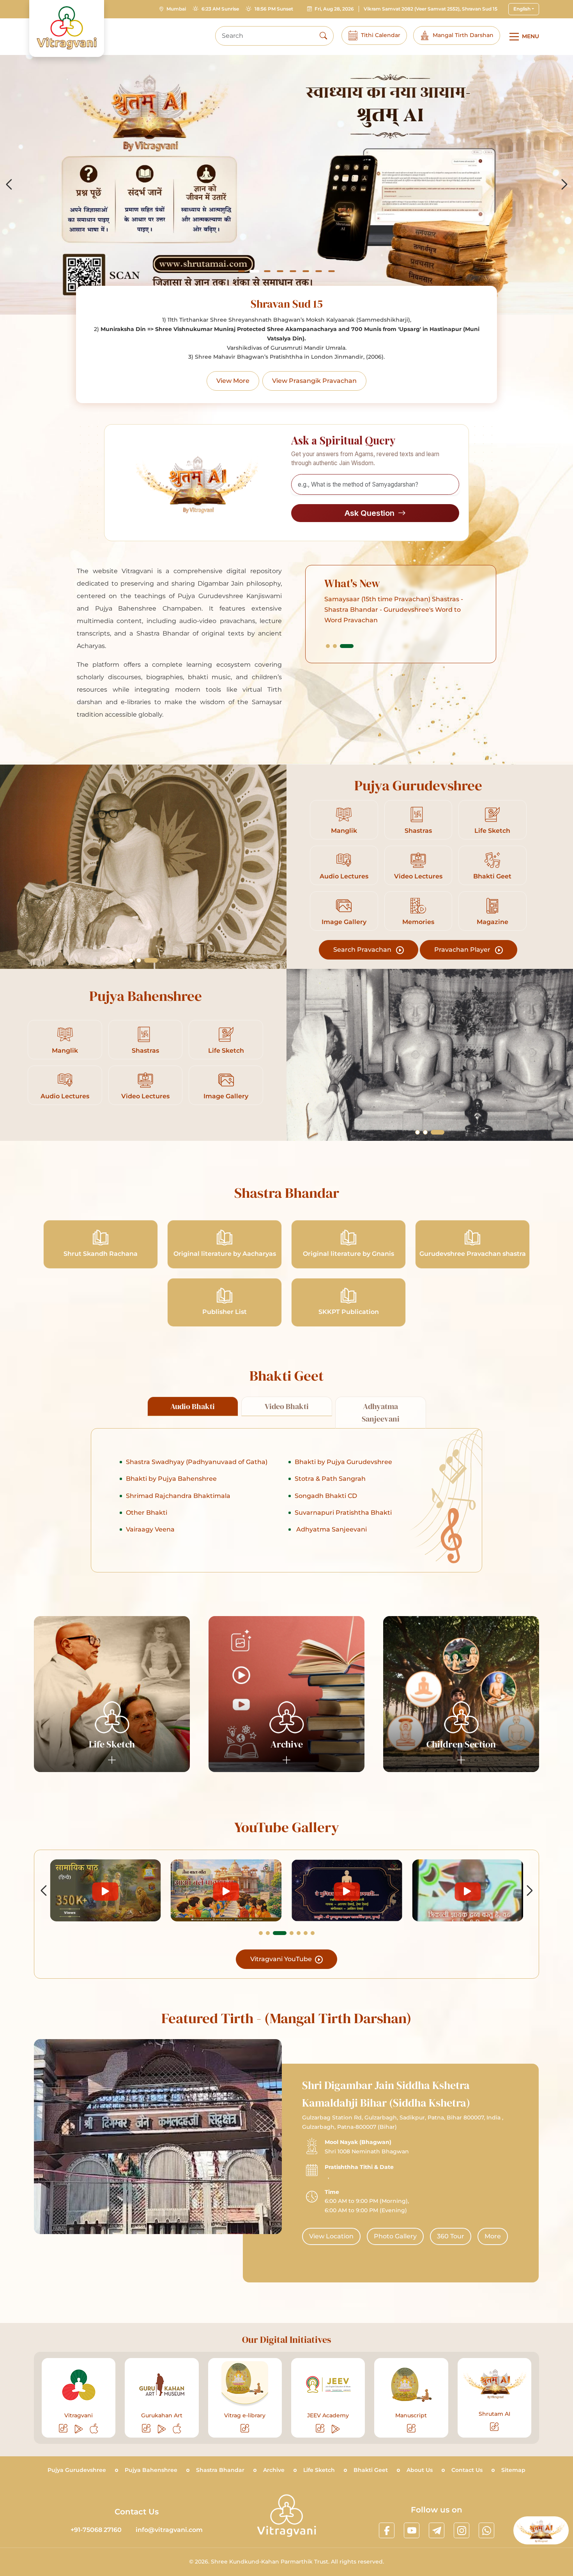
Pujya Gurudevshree (77, 2470)
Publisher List (225, 1312)
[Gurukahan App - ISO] (177, 2429)
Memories (418, 922)
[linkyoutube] (412, 2530)
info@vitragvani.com (169, 2530)
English (522, 9)
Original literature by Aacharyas (225, 1254)
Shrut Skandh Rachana (101, 1254)
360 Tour (451, 2236)
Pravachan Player (463, 950)
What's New (352, 583)
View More (233, 381)
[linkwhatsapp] (486, 2530)
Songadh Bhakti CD (326, 1496)
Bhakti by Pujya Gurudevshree (343, 1462)
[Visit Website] (64, 2429)
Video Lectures (418, 876)
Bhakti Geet (492, 876)
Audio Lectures (344, 876)
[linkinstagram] (462, 2530)
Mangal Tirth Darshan (463, 35)
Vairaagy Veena (150, 1529)
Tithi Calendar (381, 35)
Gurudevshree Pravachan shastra (473, 1254)
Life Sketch (492, 831)
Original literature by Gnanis (348, 1254)
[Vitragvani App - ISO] (94, 2429)
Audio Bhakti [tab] (193, 1406)
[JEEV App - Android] (336, 2429)
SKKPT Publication (349, 1312)
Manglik (344, 831)
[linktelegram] (437, 2530)
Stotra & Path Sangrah (330, 1479)
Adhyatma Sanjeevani (331, 1529)
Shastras (418, 831)
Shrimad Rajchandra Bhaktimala (178, 1496)
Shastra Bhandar (220, 2470)
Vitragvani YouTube (282, 1959)
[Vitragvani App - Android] (79, 2429)
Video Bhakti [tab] (287, 1406)
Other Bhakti (147, 1513)
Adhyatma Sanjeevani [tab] (381, 1413)
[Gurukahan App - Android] (162, 2429)
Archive (274, 2470)
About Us (420, 2470)
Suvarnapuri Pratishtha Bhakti (343, 1513)
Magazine (493, 922)
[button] (241, 271)
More (493, 2236)
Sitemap (513, 2470)
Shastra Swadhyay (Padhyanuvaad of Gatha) (197, 1462)
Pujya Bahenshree (151, 2470)
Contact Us (467, 2470)
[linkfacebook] (387, 2530)
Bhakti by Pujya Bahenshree (171, 1479)
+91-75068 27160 (96, 2530)
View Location (331, 2236)
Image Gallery (344, 922)
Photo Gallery (395, 2236)
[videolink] (105, 1890)
